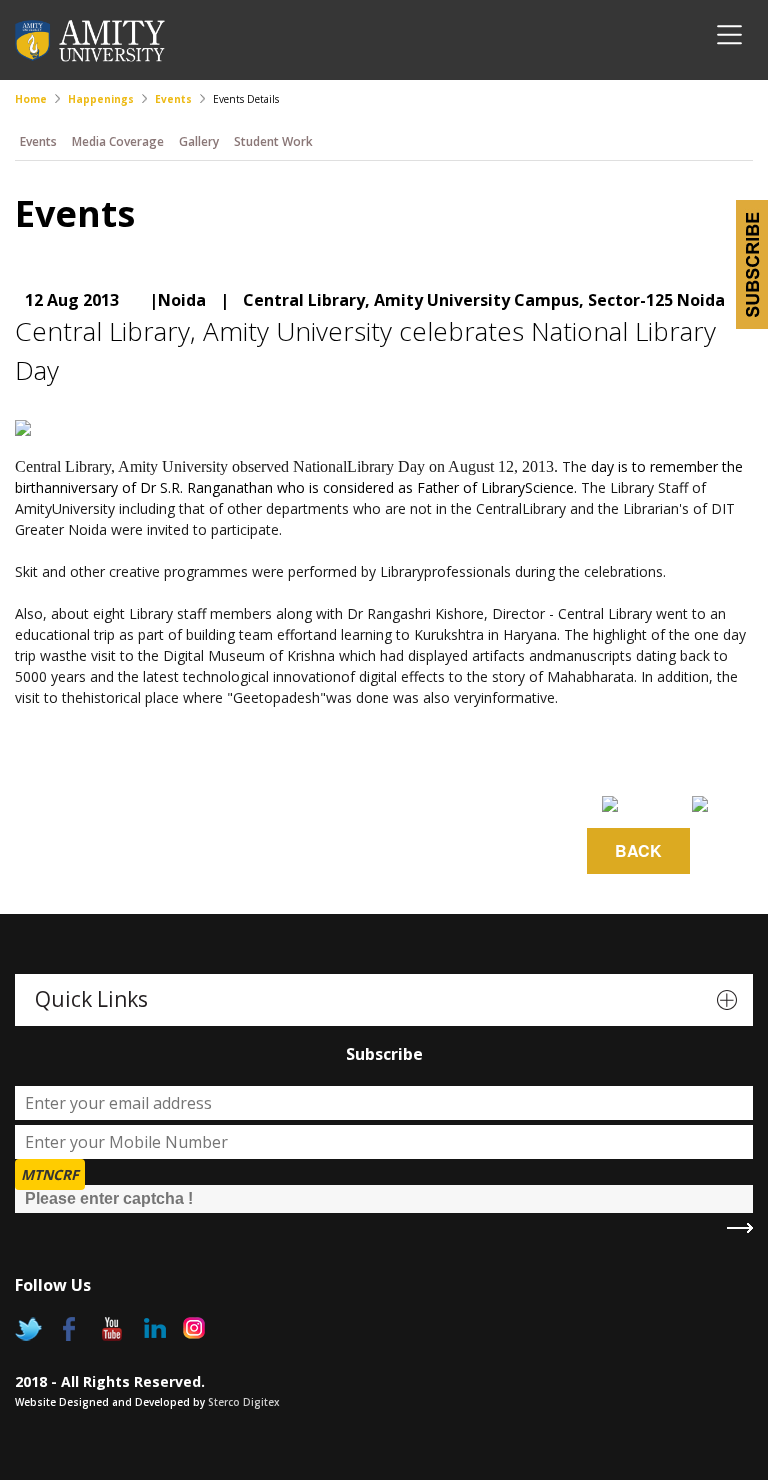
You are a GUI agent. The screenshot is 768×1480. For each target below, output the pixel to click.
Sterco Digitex (244, 1402)
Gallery (199, 141)
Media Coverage (118, 141)
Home (31, 99)
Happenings (101, 99)
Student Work (273, 141)
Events (173, 99)
